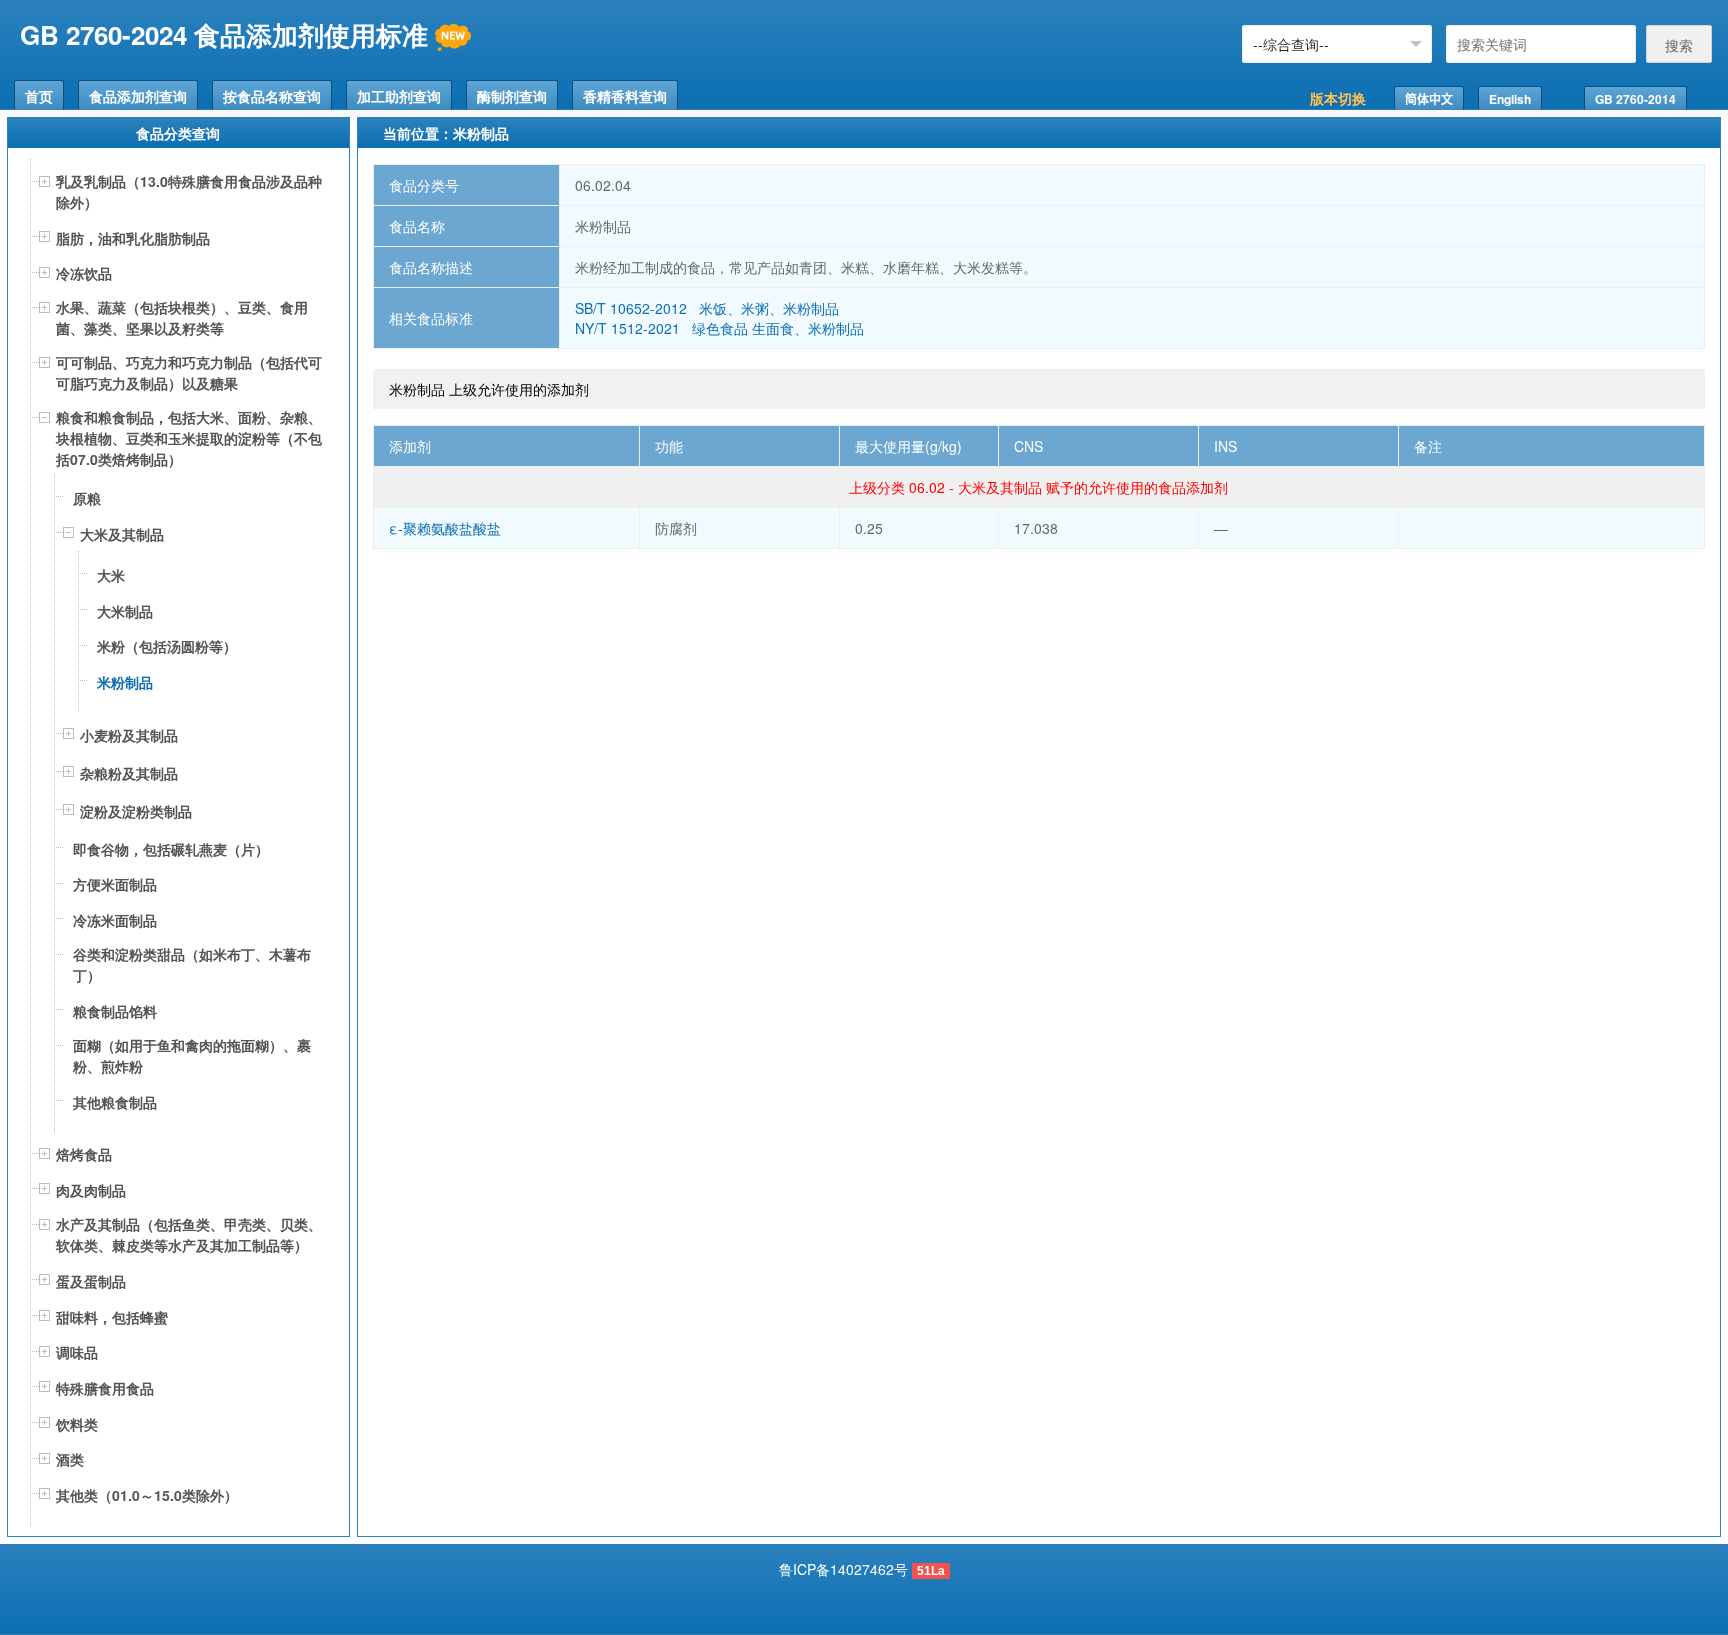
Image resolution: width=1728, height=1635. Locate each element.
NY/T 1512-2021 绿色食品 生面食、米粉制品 (719, 328)
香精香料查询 (625, 96)
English (1510, 99)
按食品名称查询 (272, 96)
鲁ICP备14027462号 (843, 1569)
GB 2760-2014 (1635, 99)
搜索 (1679, 45)
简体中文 (1429, 99)
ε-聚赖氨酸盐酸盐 (445, 528)
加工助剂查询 (399, 96)
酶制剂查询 (512, 96)
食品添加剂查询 (138, 96)
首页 (39, 96)
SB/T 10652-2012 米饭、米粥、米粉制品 (707, 308)
